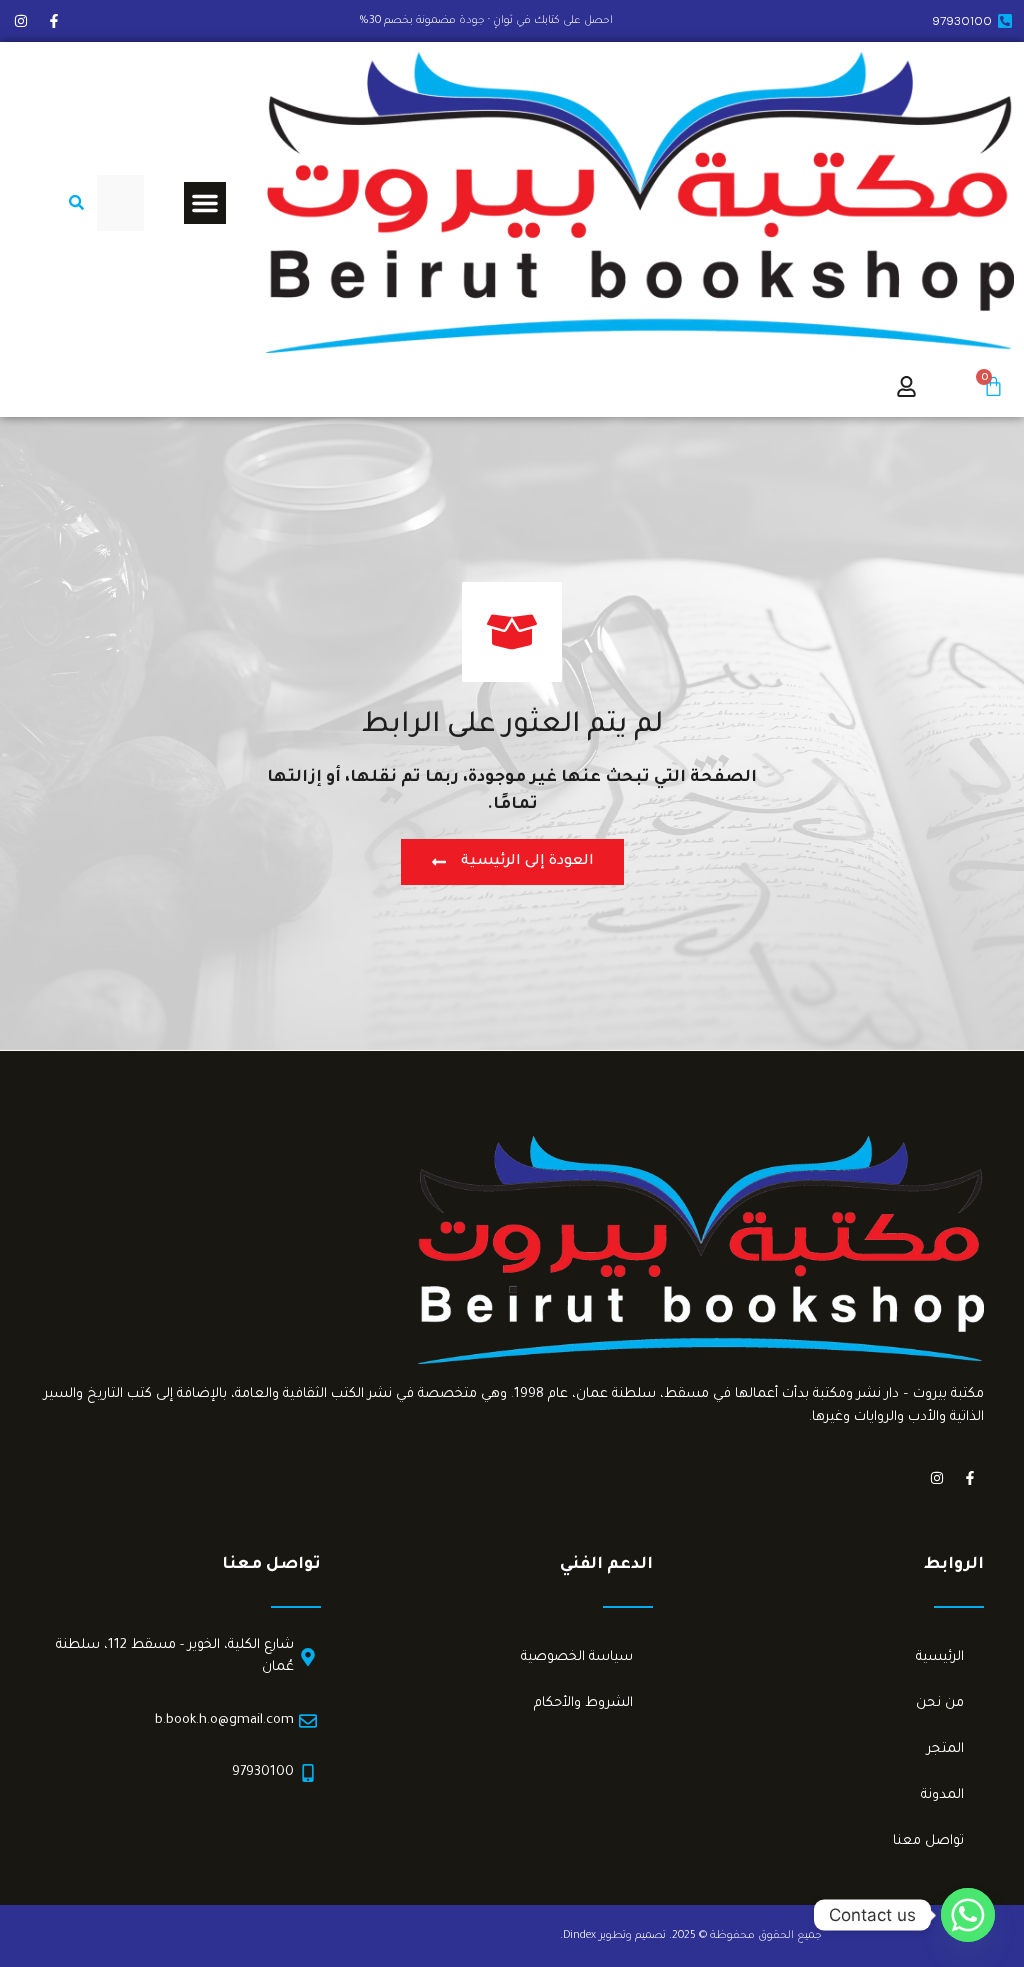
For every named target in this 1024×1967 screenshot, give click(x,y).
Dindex (579, 1936)
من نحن (940, 1703)
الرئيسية (940, 1657)
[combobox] (120, 203)
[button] (205, 203)
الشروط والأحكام (583, 1703)
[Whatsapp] (968, 1915)
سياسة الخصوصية (577, 1657)
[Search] (72, 203)
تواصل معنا (928, 1841)
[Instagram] (21, 21)
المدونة (942, 1795)
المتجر (945, 1749)
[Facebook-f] (54, 21)
